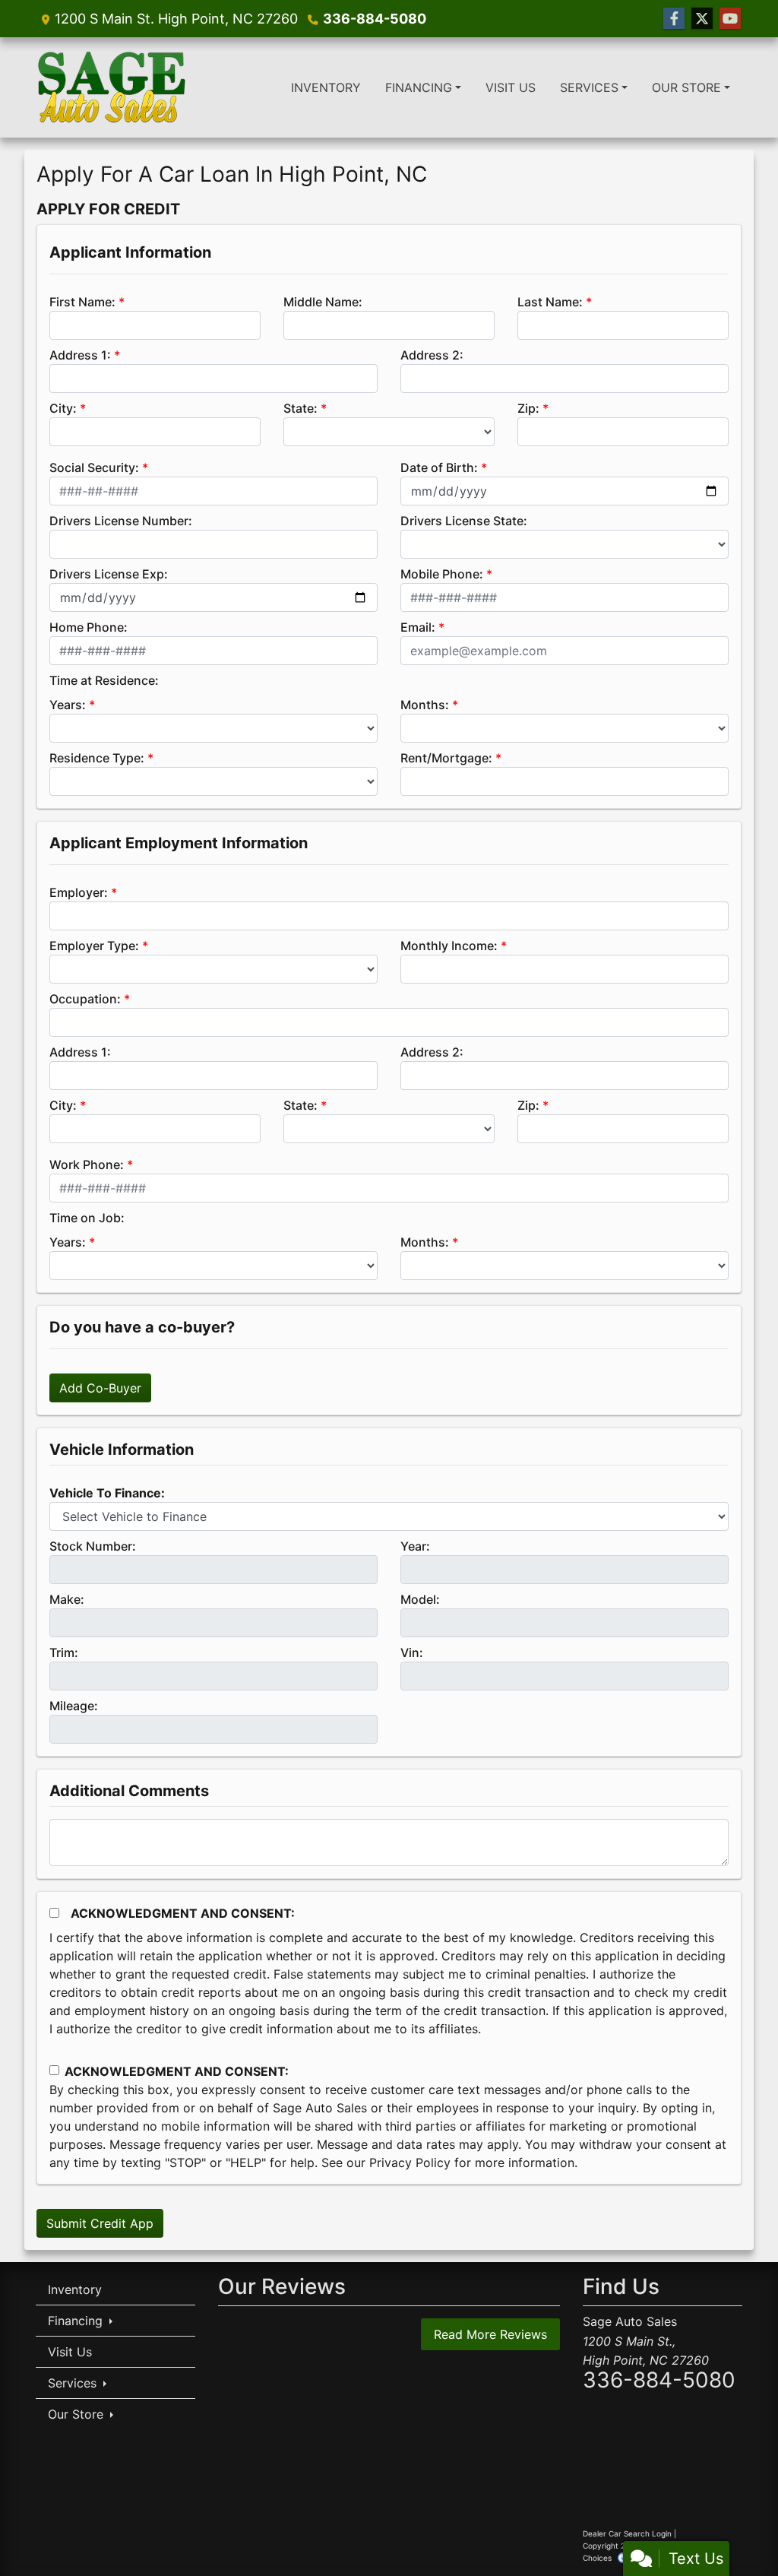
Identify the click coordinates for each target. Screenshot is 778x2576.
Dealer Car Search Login (627, 2533)
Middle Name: (323, 302)
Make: (67, 1599)
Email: (418, 627)
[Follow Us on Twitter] (702, 19)
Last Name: (550, 302)
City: (63, 408)
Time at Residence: (104, 680)
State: (300, 408)
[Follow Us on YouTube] (730, 19)
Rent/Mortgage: (446, 758)
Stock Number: (93, 1546)
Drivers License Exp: (109, 574)
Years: (68, 705)
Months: (425, 705)
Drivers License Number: (121, 521)
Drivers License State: (464, 521)
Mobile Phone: (442, 574)
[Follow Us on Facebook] (674, 19)
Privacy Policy (410, 2163)
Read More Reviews (490, 2334)
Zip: (528, 408)
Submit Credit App (100, 2223)
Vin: (412, 1652)
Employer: (79, 892)
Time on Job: (87, 1218)
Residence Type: (97, 758)
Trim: (64, 1652)
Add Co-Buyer (100, 1388)
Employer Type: (94, 946)
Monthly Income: (449, 946)
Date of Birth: (439, 467)
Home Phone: (89, 627)
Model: (420, 1599)
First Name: (82, 302)
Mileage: (74, 1706)
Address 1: (80, 355)
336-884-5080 (375, 19)
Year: (415, 1546)
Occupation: (85, 999)
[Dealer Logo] (112, 87)
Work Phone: (87, 1164)
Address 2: (432, 355)
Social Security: (94, 467)
